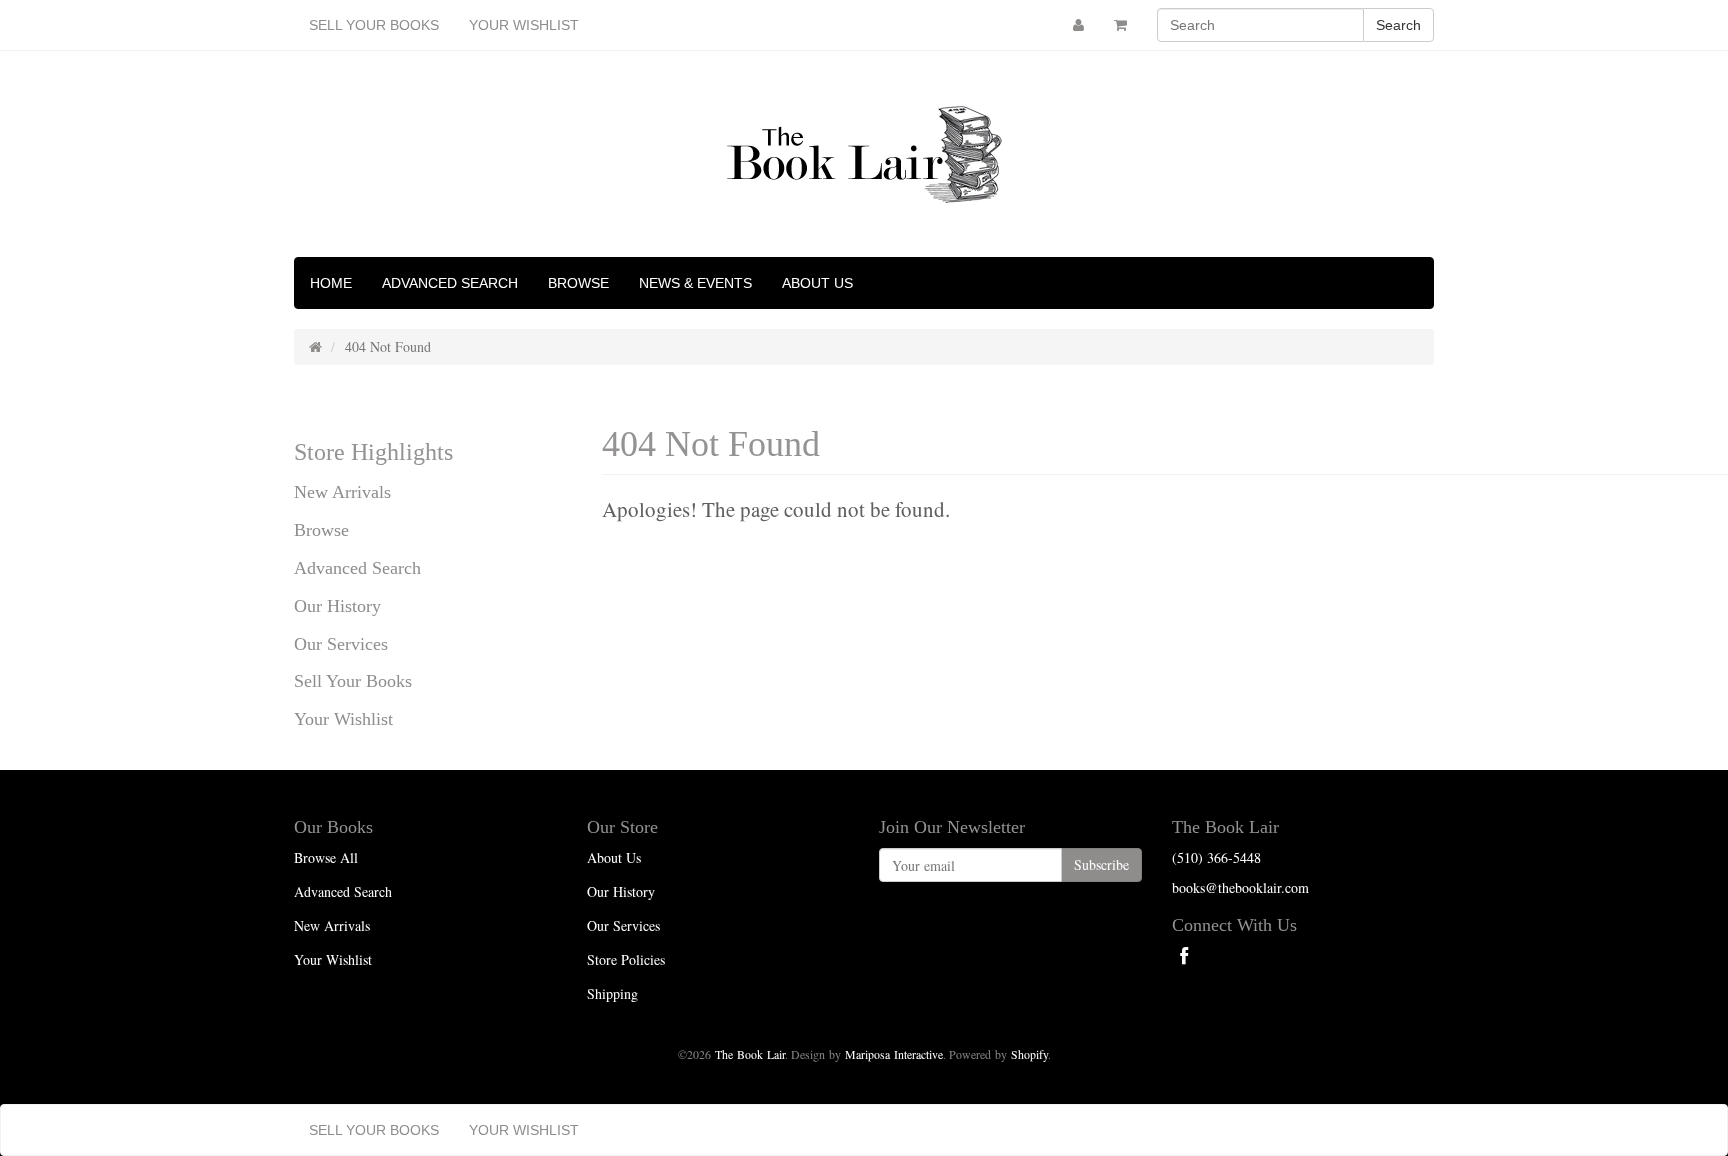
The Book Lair (750, 1054)
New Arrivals (342, 492)
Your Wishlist (524, 25)
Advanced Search (450, 283)
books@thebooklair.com (1240, 887)
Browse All (326, 857)
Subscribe (1101, 864)
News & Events (695, 283)
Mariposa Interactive (894, 1054)
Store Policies (626, 959)
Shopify (1029, 1054)
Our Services (341, 644)
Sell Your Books (374, 25)
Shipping (612, 993)
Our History (337, 606)
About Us (817, 283)
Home (331, 283)
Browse (578, 283)
